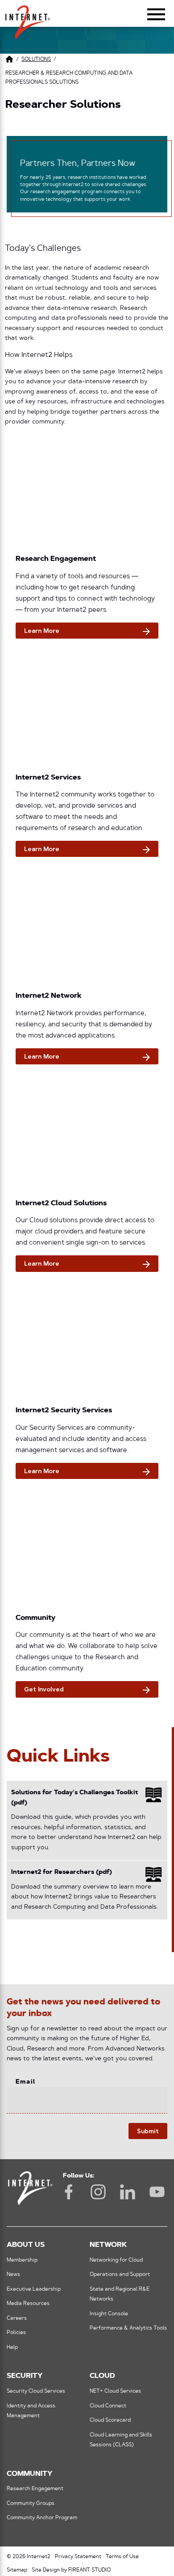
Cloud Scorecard (110, 2420)
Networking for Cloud (116, 2260)
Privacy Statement (78, 2557)
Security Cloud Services (36, 2391)
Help (12, 2347)
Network (108, 2245)
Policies (16, 2333)
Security (25, 2376)
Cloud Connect (108, 2406)
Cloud (102, 2376)
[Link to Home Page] (9, 61)
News (13, 2275)
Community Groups (31, 2504)
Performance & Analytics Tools (128, 2328)
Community (29, 2474)
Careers (17, 2318)
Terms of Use (122, 2557)
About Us (26, 2245)
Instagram (98, 2192)
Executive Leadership (34, 2289)
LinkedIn (128, 2192)
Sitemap (17, 2570)
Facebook (69, 2192)
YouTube (157, 2192)
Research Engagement (35, 2489)
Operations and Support (120, 2275)
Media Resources (28, 2304)
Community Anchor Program (42, 2518)
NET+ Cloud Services (115, 2391)
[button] (28, 18)
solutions (36, 59)
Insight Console (109, 2314)
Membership (22, 2260)
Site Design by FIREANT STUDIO (71, 2570)
